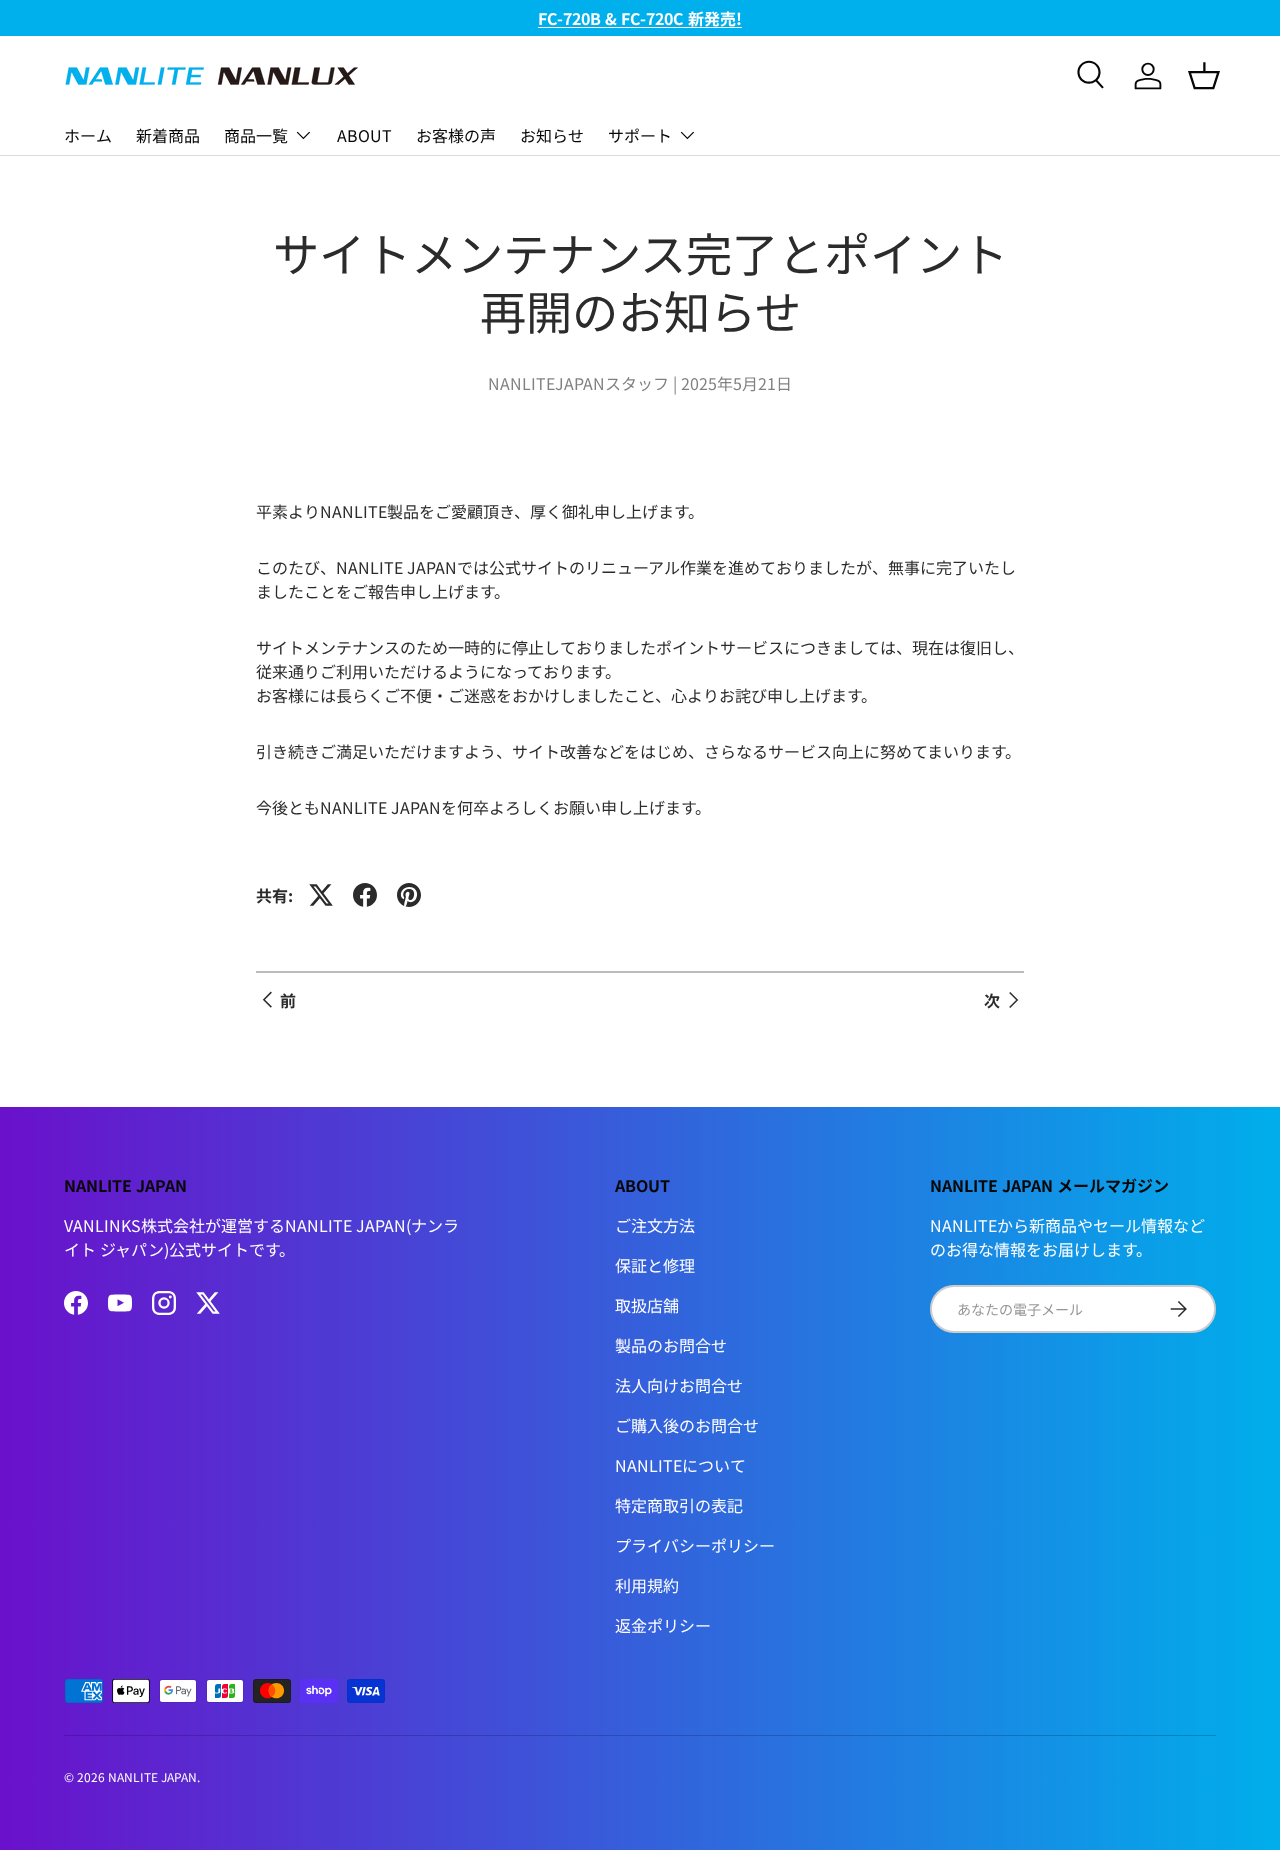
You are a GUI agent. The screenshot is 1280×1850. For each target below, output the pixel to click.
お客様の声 (456, 135)
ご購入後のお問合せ (687, 1425)
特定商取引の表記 (679, 1505)
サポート (640, 135)
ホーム (88, 135)
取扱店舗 (647, 1305)
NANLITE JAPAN (152, 1776)
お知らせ (552, 135)
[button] (1204, 76)
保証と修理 (655, 1265)
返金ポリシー (663, 1625)
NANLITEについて (680, 1465)
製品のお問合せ (671, 1345)
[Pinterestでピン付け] (409, 895)
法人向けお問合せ (679, 1385)
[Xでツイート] (321, 895)
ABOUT (364, 135)
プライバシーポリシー (695, 1545)
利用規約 (647, 1585)
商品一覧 (256, 135)
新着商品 (168, 135)
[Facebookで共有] (365, 895)
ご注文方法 (655, 1225)
